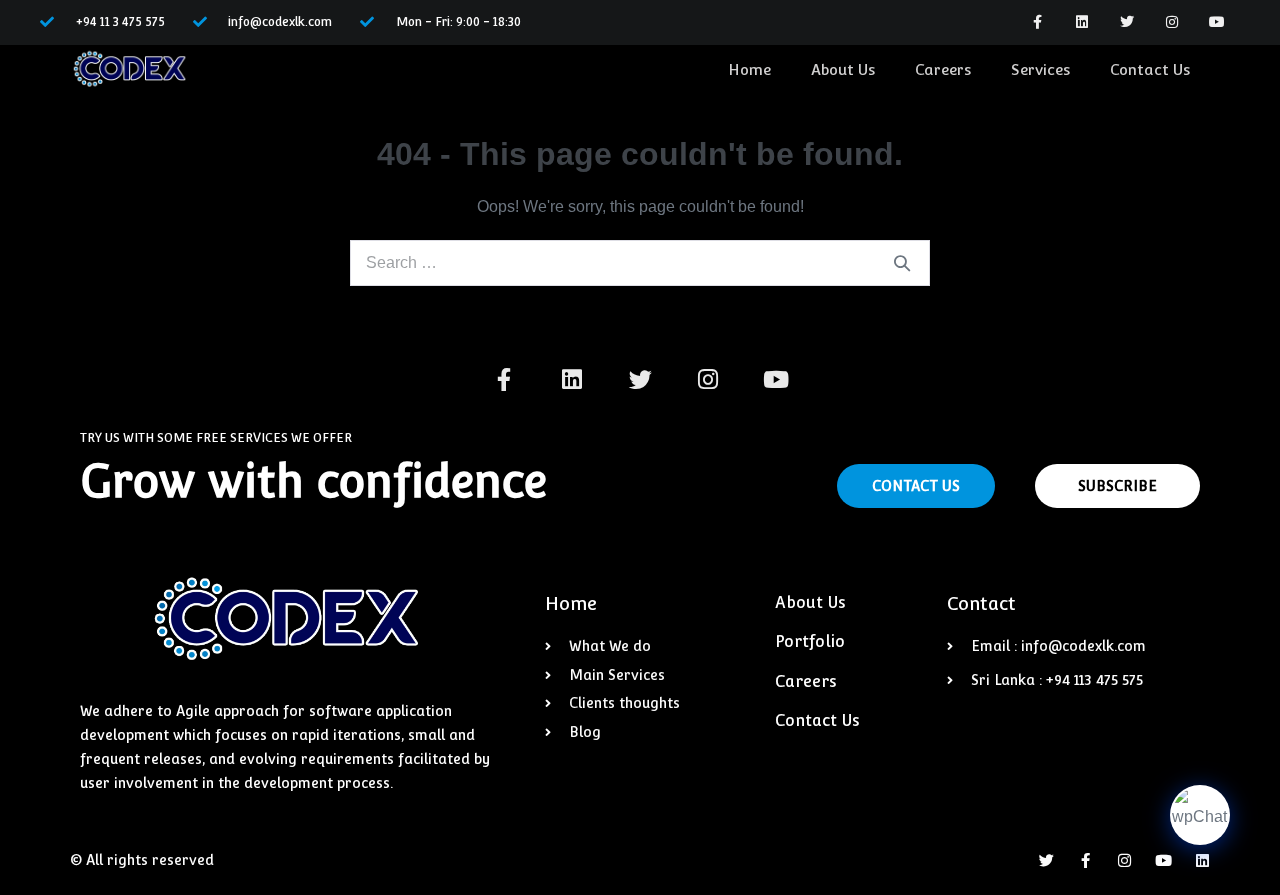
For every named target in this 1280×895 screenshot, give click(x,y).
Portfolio (810, 641)
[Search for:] (640, 262)
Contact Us (1150, 69)
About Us (843, 69)
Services (1040, 69)
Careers (943, 69)
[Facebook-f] (1037, 22)
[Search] (902, 263)
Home (749, 69)
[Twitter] (1127, 22)
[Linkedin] (1082, 22)
